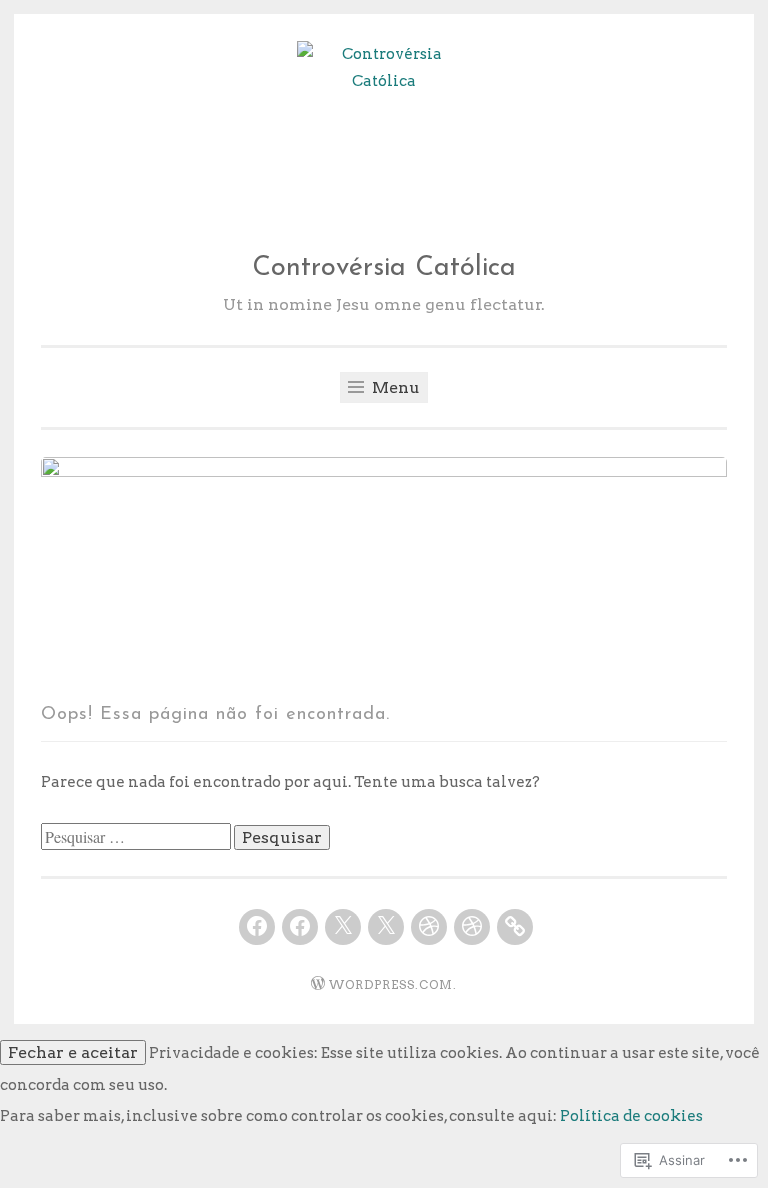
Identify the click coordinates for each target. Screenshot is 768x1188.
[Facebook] (257, 927)
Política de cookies (631, 1116)
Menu (394, 387)
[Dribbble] (429, 927)
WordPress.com (391, 984)
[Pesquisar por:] (137, 838)
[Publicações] (515, 927)
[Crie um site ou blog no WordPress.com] (318, 984)
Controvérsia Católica (384, 268)
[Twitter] (343, 927)
